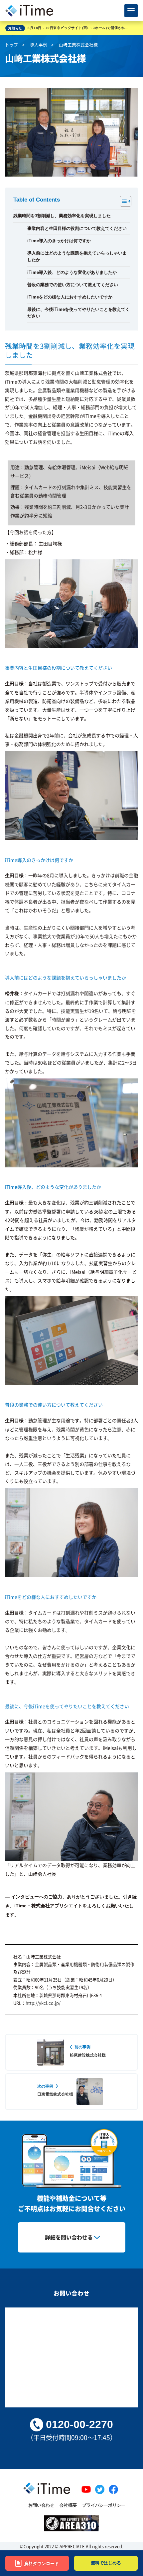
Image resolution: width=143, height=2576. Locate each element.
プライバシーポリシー (104, 2505)
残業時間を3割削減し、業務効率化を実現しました (62, 216)
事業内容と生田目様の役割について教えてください (77, 229)
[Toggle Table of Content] (122, 201)
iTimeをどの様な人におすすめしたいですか (70, 297)
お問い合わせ (41, 2505)
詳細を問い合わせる (69, 2237)
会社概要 (68, 2505)
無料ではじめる (106, 2563)
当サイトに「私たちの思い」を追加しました (64, 28)
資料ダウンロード (42, 2564)
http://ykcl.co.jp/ (43, 2003)
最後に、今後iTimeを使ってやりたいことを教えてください (78, 313)
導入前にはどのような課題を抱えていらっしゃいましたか (77, 257)
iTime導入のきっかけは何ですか (59, 241)
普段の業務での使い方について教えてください (73, 285)
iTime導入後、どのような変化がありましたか (72, 273)
